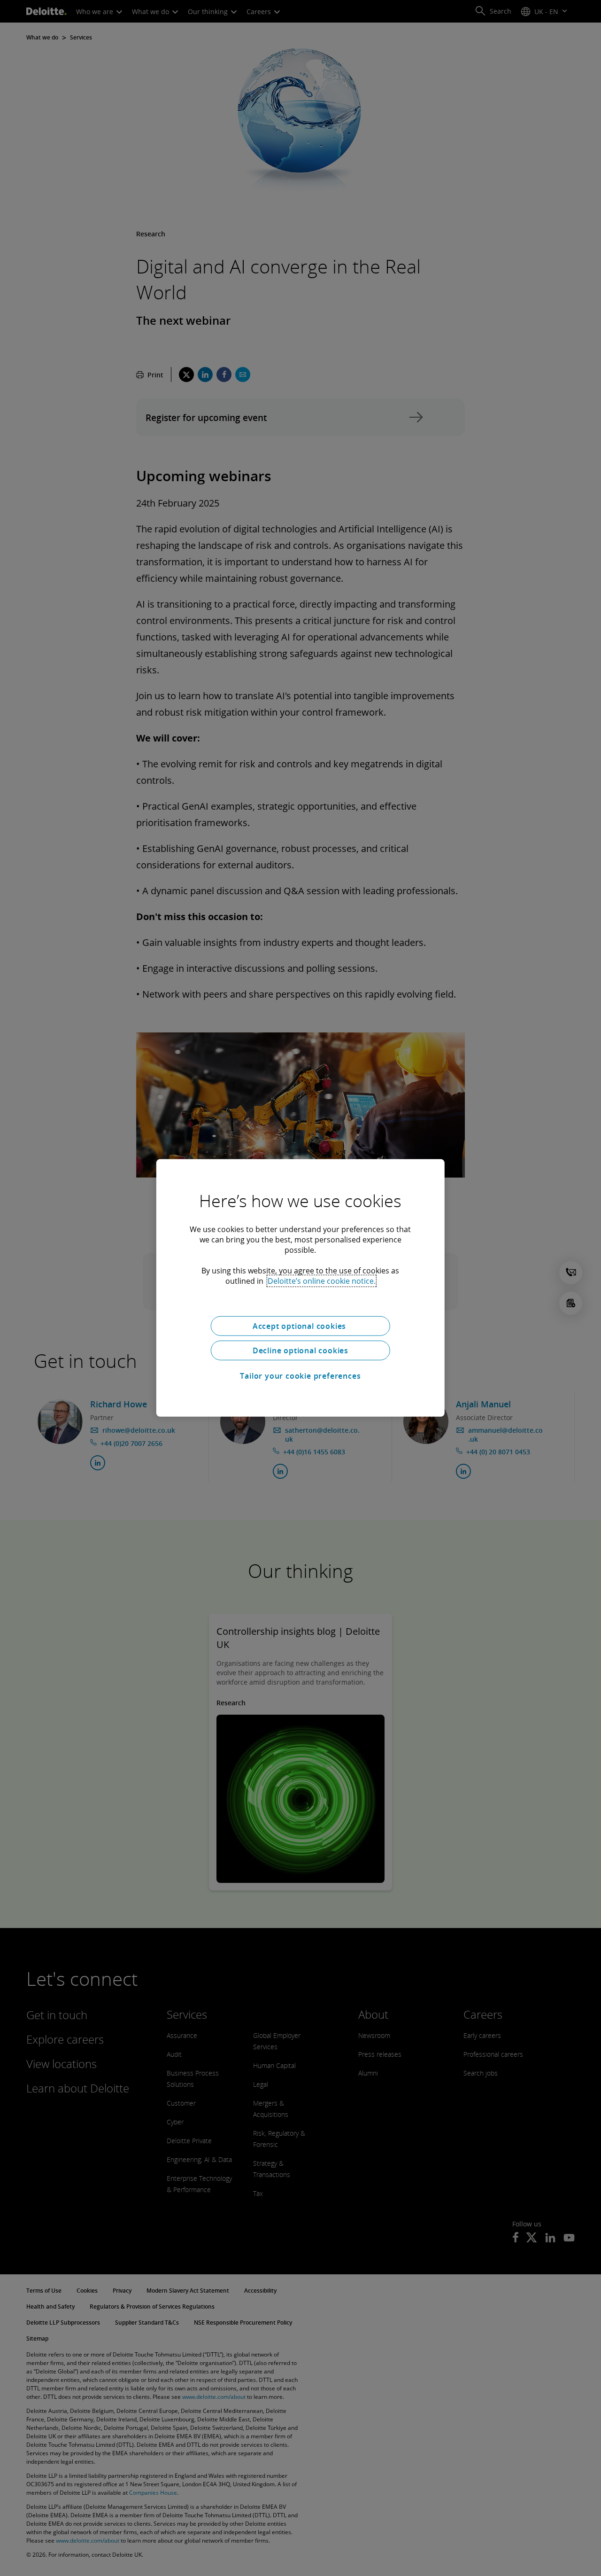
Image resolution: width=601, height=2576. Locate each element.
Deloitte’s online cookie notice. (322, 1281)
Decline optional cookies (300, 1350)
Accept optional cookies (300, 1326)
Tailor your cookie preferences (300, 1376)
